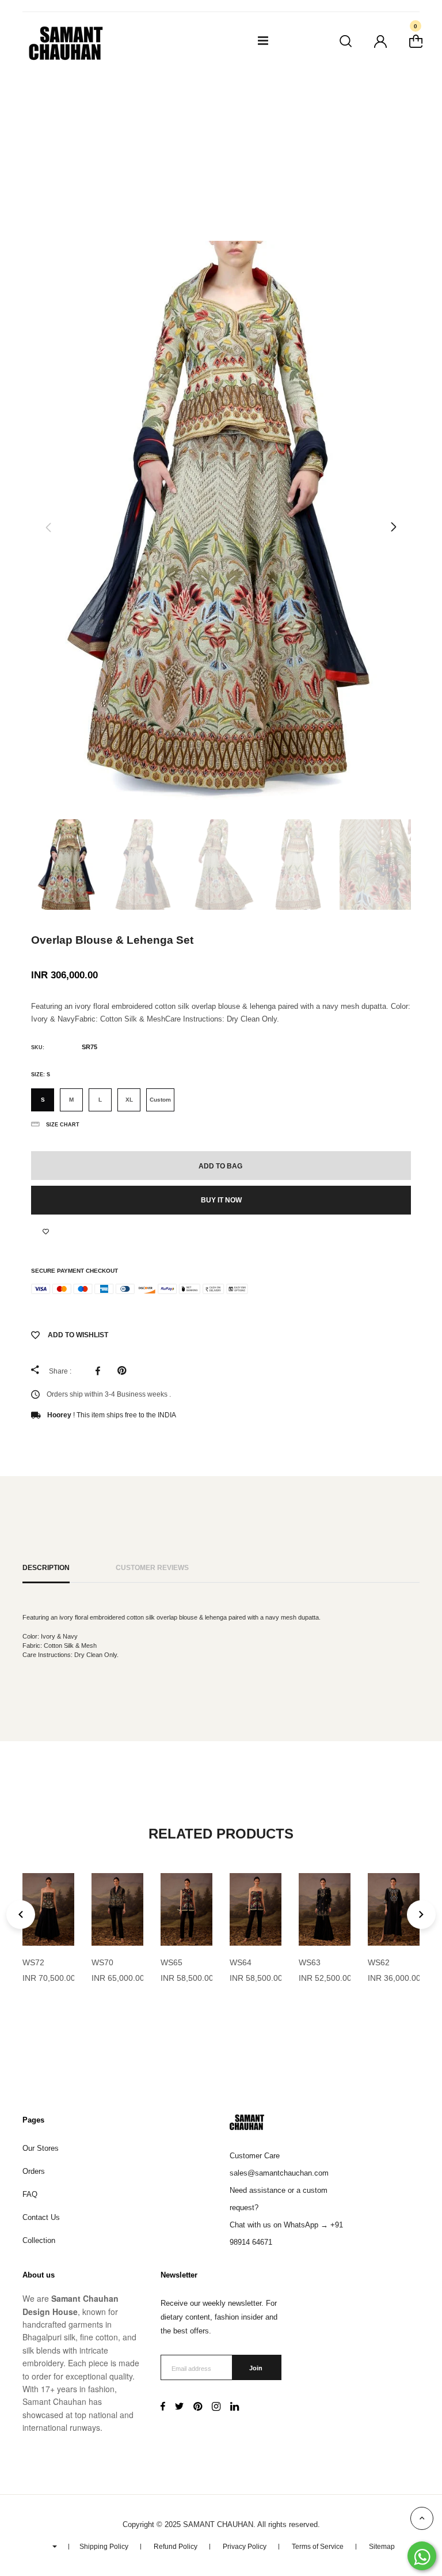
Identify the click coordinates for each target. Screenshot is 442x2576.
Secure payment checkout (75, 1271)
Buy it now (221, 1200)
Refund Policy (176, 2547)
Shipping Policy (104, 2547)
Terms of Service (318, 2547)
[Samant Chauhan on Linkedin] (235, 2408)
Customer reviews (152, 1567)
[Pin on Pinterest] (125, 1371)
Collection (39, 2240)
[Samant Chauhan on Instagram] (216, 2408)
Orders (34, 2171)
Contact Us (41, 2217)
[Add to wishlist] (46, 1232)
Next (394, 527)
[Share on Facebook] (101, 1371)
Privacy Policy (245, 2547)
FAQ (30, 2194)
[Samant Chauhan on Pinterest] (198, 2408)
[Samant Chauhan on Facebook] (163, 2408)
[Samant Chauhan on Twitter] (179, 2408)
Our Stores (41, 2148)
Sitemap (382, 2547)
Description (46, 1567)
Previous (48, 527)
